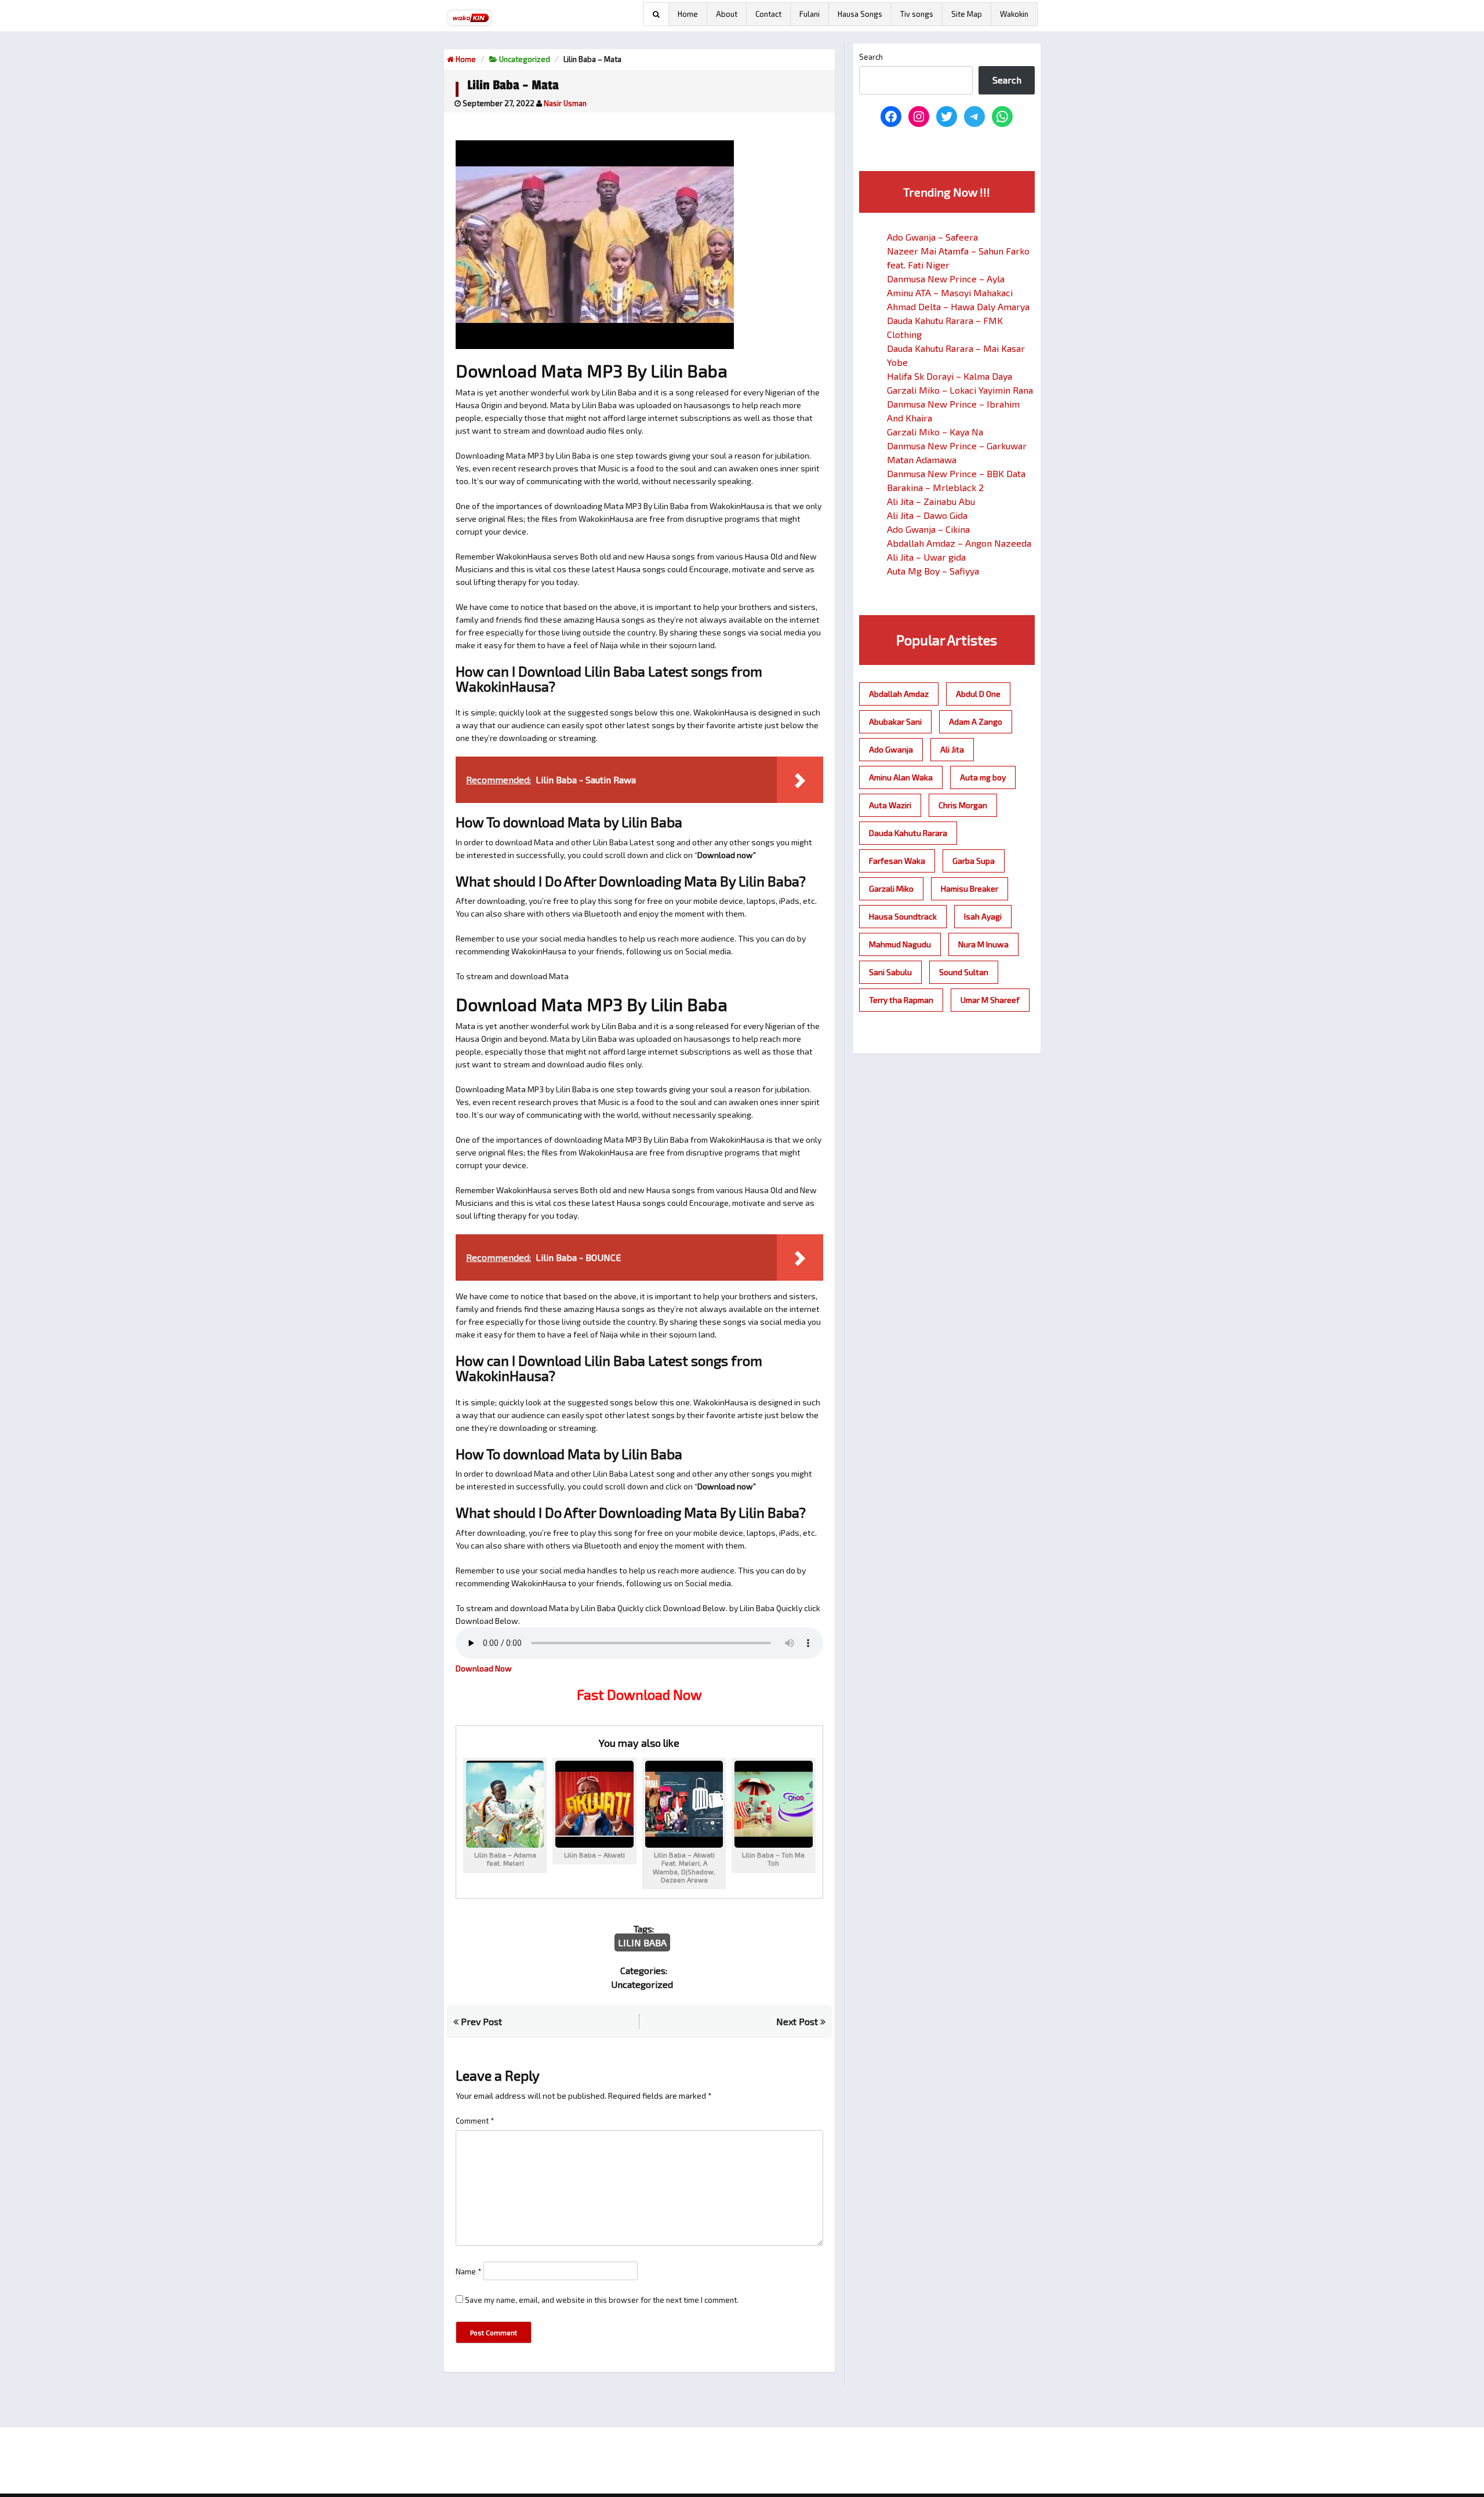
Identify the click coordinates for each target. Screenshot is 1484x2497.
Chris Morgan (963, 805)
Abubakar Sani (895, 722)
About (727, 14)
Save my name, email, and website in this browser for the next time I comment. (602, 2300)
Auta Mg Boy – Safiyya (933, 571)
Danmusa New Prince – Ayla (946, 279)
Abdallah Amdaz (899, 694)
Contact (768, 14)
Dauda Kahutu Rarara (908, 833)
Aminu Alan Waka (901, 777)
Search (871, 57)
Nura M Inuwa (983, 944)
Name (469, 2271)
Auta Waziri (890, 805)
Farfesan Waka (897, 861)
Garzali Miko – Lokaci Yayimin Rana (960, 390)
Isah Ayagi (983, 916)
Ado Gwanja (891, 749)
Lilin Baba (642, 1942)
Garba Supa (974, 861)
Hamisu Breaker (970, 888)
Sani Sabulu (890, 972)
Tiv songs (917, 14)
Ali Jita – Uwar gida (926, 557)
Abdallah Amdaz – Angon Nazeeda (959, 543)
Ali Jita (952, 749)
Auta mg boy (983, 777)
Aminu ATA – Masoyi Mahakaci (950, 292)
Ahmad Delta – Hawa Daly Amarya (958, 306)
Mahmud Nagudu (900, 944)
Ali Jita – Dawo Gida (927, 515)
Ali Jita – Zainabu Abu (931, 501)
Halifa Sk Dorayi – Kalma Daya (950, 376)
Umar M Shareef (990, 1000)
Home (688, 14)
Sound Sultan (964, 972)
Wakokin (1014, 14)
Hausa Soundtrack (903, 916)
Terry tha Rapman (901, 1000)
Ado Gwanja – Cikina (928, 529)
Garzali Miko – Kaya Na (935, 432)
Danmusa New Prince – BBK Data (956, 473)
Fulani (810, 14)
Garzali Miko (891, 888)
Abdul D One (978, 694)
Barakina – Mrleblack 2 (935, 487)
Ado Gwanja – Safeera (932, 237)
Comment (475, 2121)
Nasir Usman (565, 103)
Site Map (967, 14)
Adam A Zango (976, 722)
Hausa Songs (860, 14)
